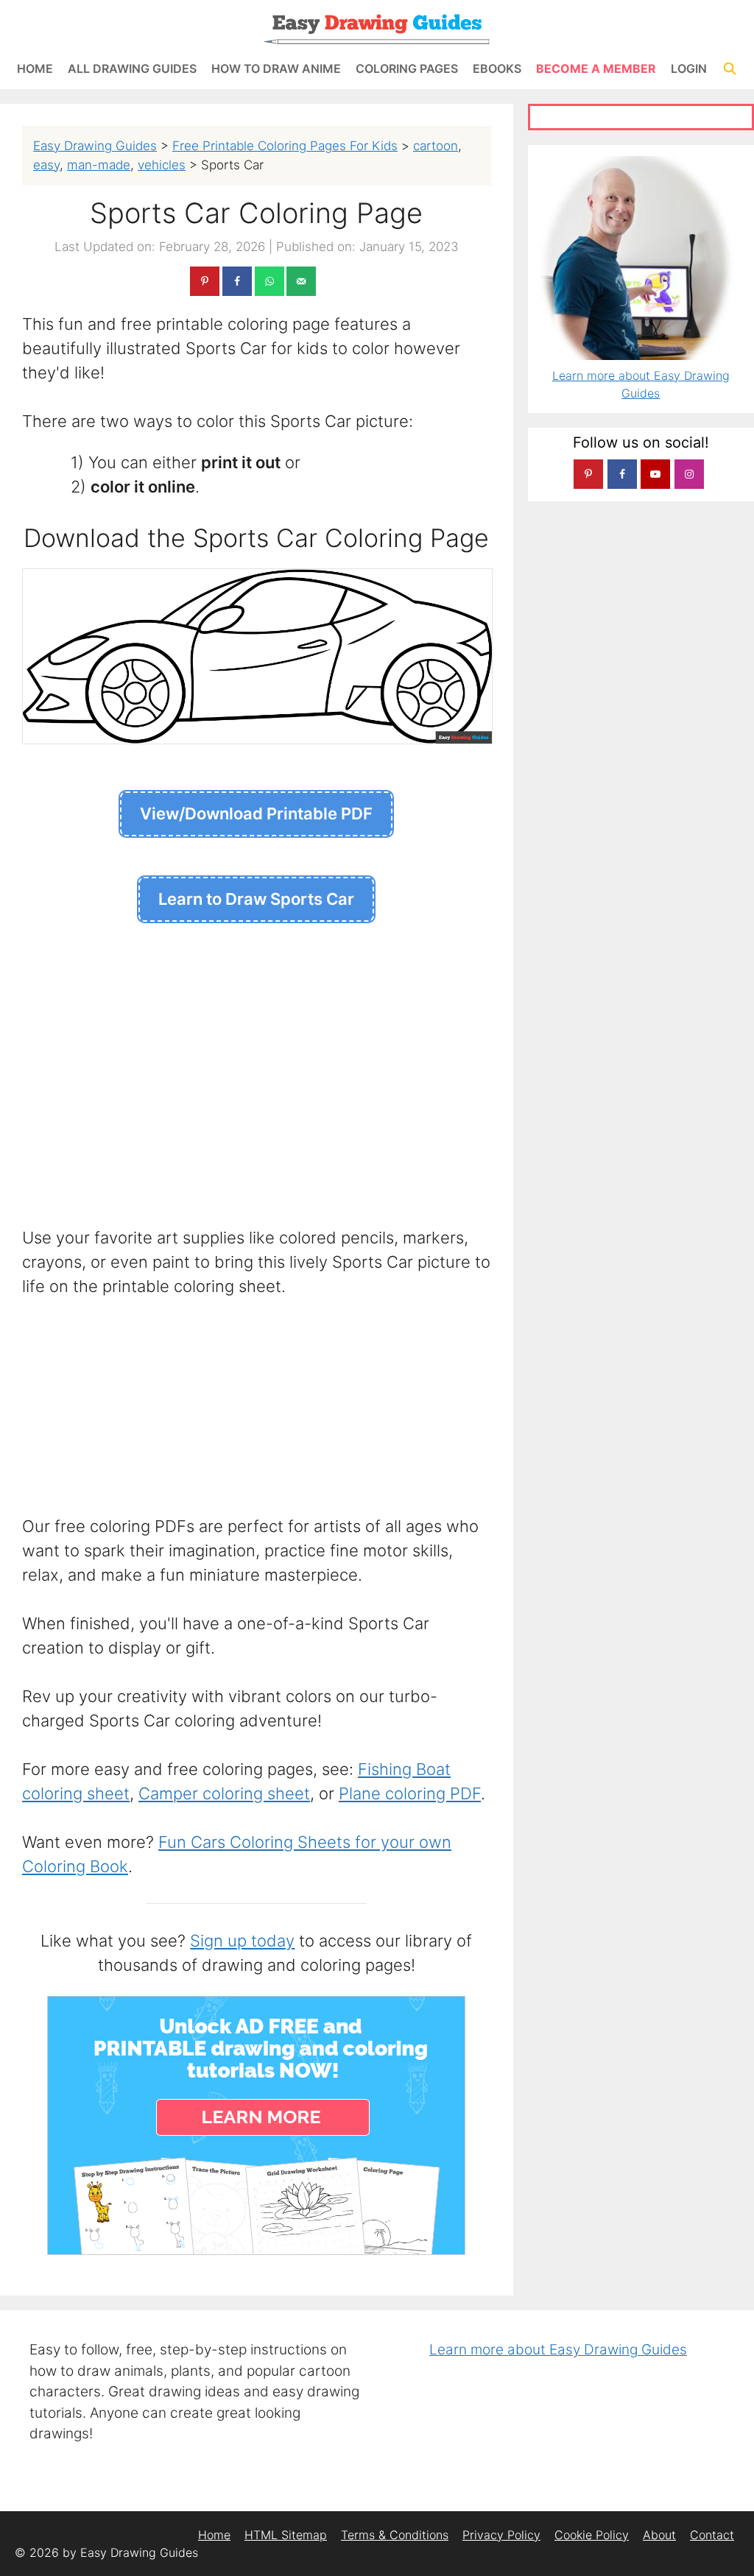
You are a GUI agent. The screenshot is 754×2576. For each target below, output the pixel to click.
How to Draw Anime (276, 68)
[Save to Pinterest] (205, 281)
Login (689, 68)
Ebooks (497, 68)
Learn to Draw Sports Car (256, 899)
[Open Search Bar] (729, 69)
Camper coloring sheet (224, 1793)
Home (35, 68)
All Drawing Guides (132, 68)
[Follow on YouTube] (655, 474)
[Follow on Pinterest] (588, 474)
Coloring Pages (407, 68)
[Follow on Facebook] (622, 474)
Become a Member (596, 68)
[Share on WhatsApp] (269, 281)
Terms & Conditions (395, 2535)
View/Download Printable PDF (256, 814)
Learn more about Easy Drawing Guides (558, 2350)
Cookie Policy (592, 2535)
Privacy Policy (501, 2535)
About (659, 2535)
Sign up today (242, 1941)
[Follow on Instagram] (689, 474)
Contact (712, 2535)
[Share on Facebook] (237, 281)
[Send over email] (301, 281)
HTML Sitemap (286, 2535)
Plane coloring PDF (410, 1793)
